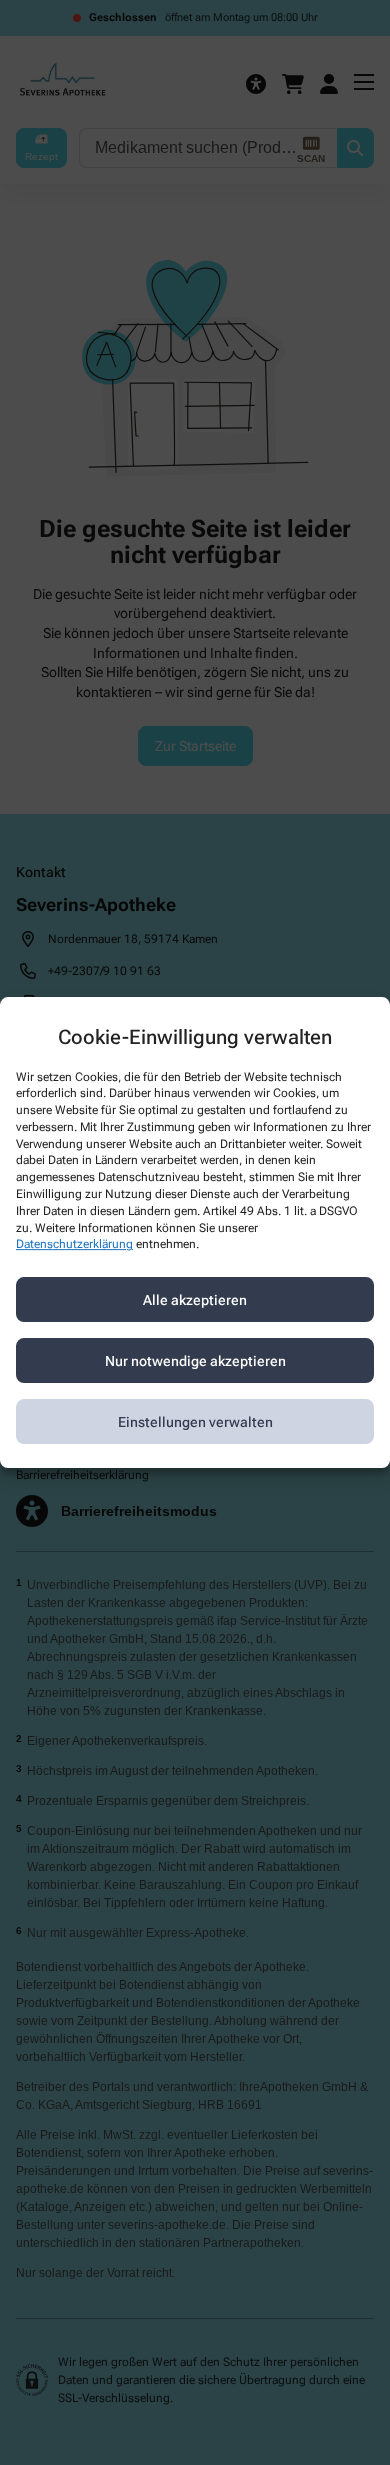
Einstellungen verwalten (195, 1422)
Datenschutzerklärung (74, 1245)
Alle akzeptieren (195, 1300)
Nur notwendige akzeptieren (195, 1361)
